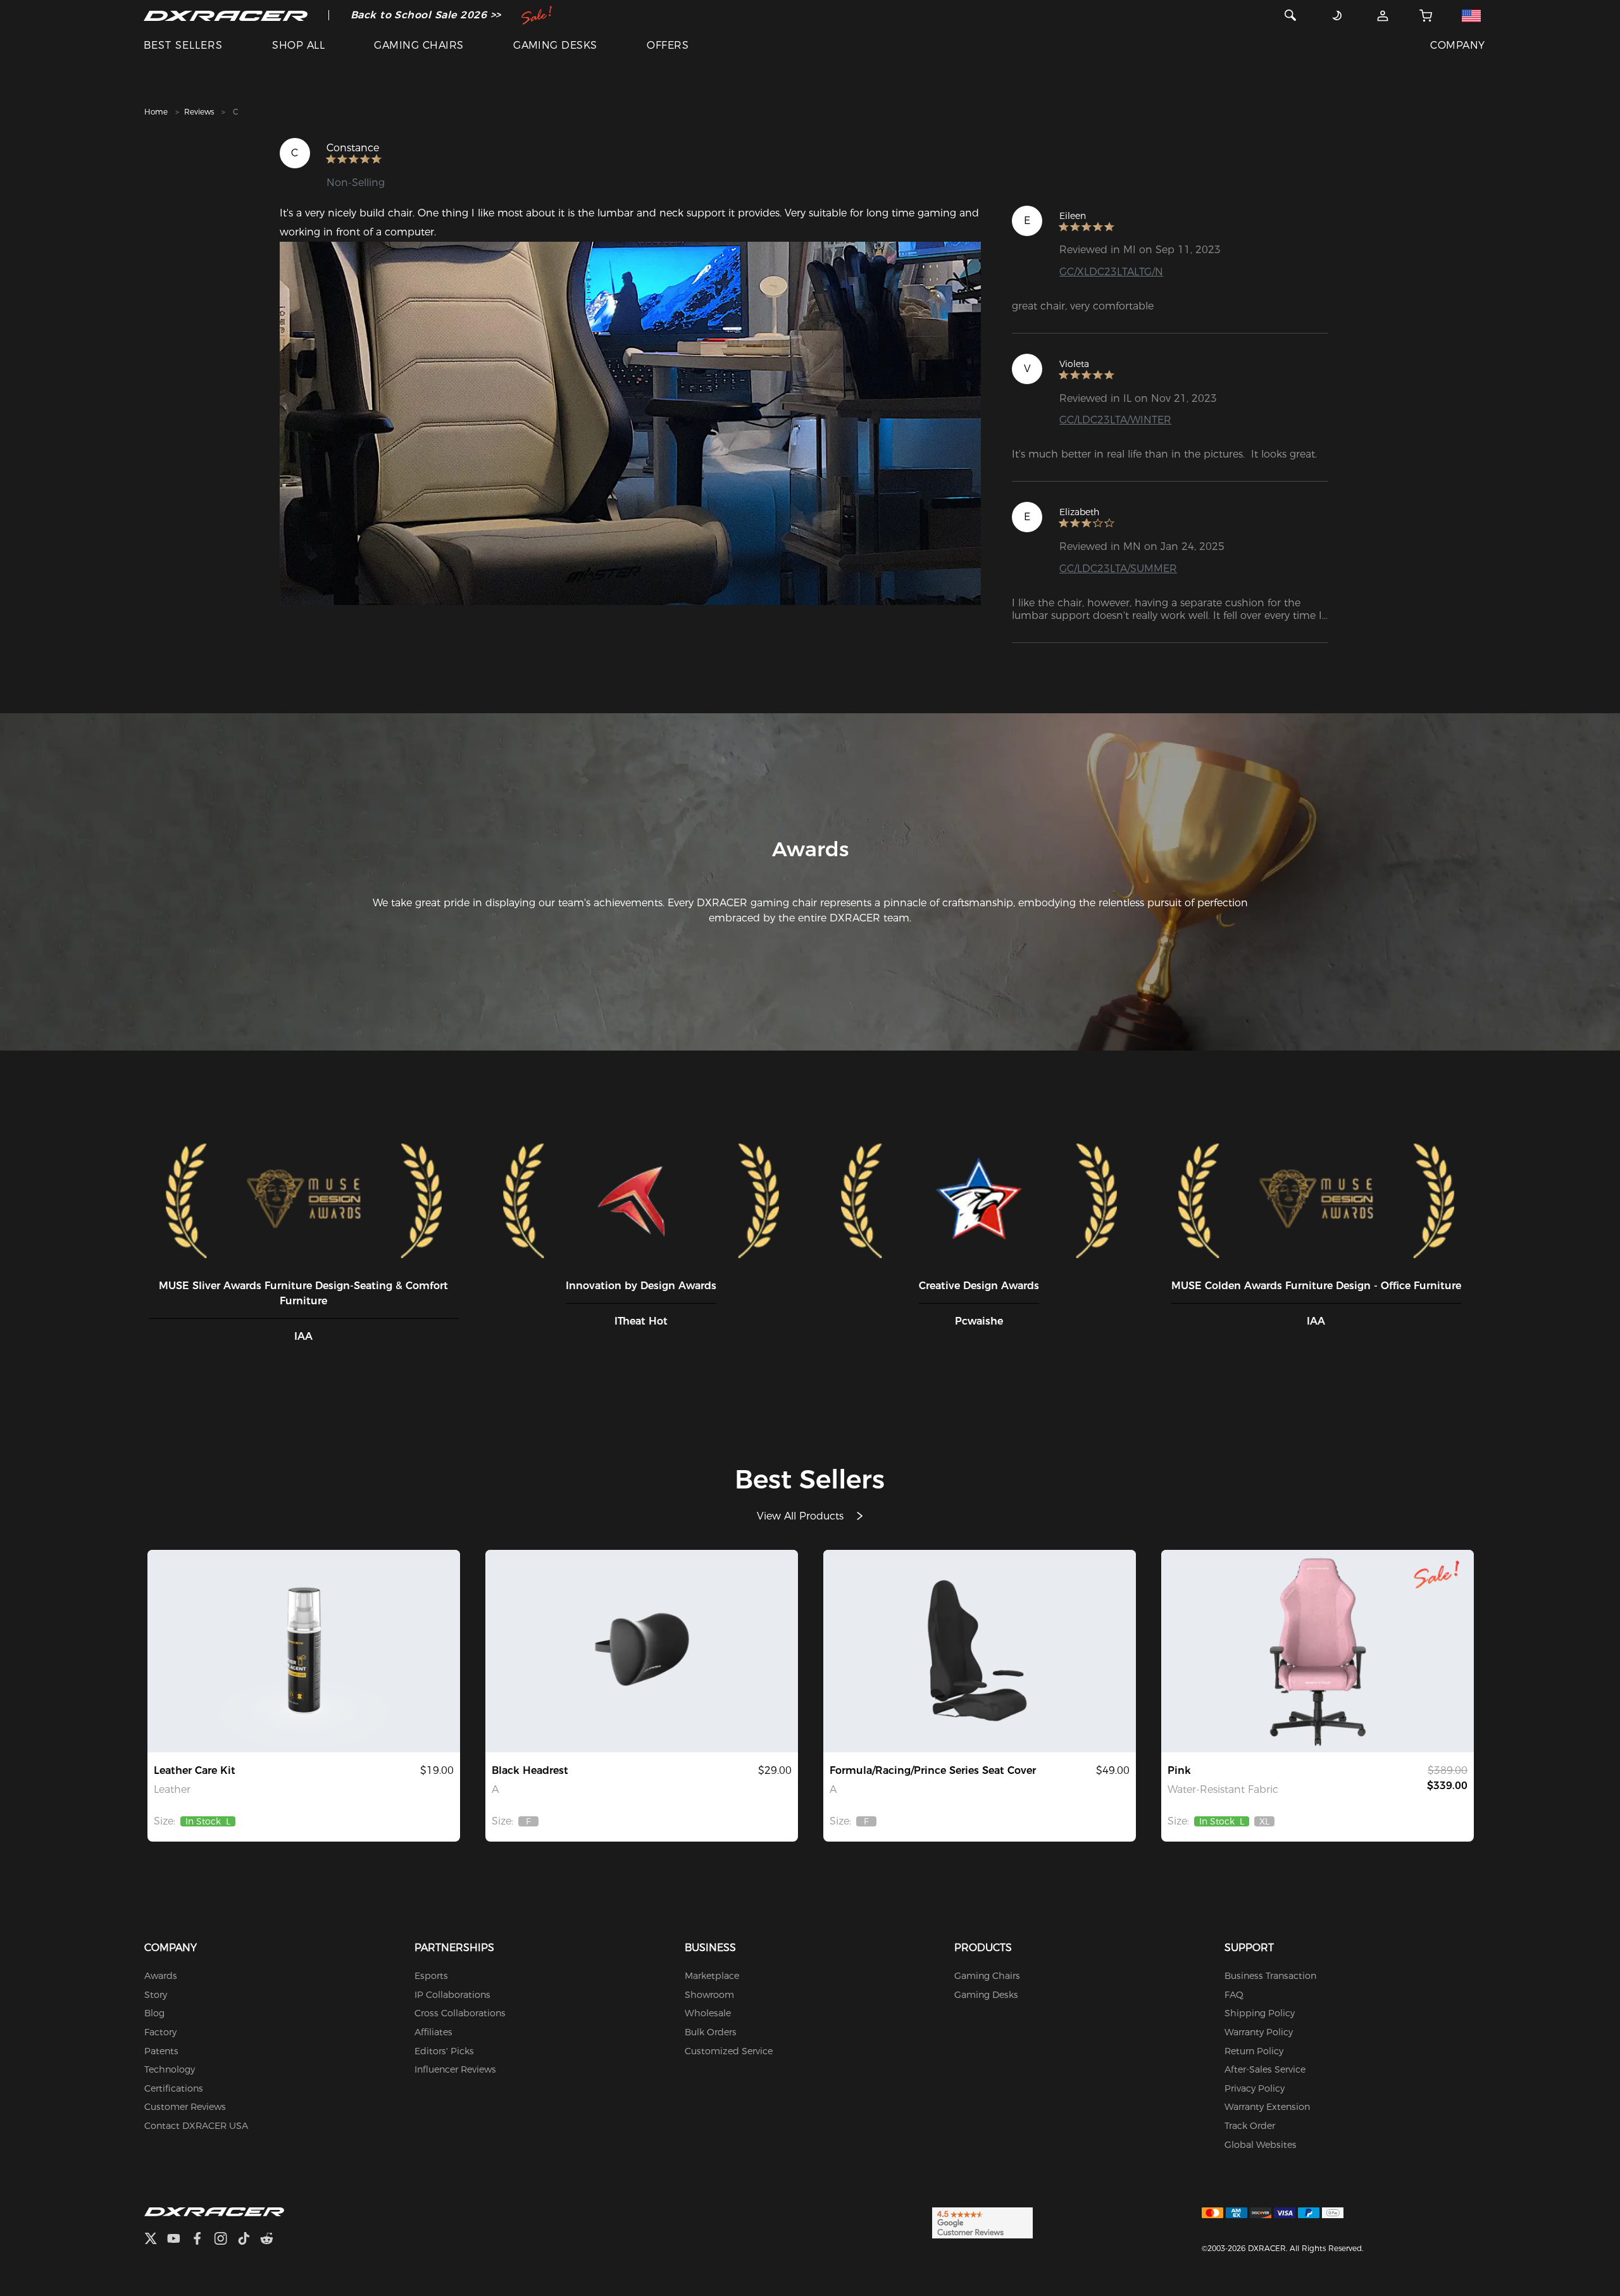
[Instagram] (226, 2240)
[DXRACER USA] (226, 15)
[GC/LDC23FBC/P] (1318, 1651)
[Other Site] (1472, 15)
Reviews (199, 112)
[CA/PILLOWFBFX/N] (642, 1651)
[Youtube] (179, 2240)
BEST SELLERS (183, 45)
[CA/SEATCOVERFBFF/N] (980, 1651)
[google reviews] (982, 2223)
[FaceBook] (202, 2240)
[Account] (1383, 15)
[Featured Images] (630, 423)
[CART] (1426, 15)
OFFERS (668, 45)
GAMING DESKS (555, 45)
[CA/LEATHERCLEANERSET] (304, 1651)
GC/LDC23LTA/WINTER (1115, 420)
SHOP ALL (298, 45)
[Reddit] (272, 2240)
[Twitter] (156, 2240)
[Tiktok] (249, 2240)
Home (156, 112)
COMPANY (1457, 45)
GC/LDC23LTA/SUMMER (1118, 569)
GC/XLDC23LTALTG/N (1111, 272)
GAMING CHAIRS (419, 45)
